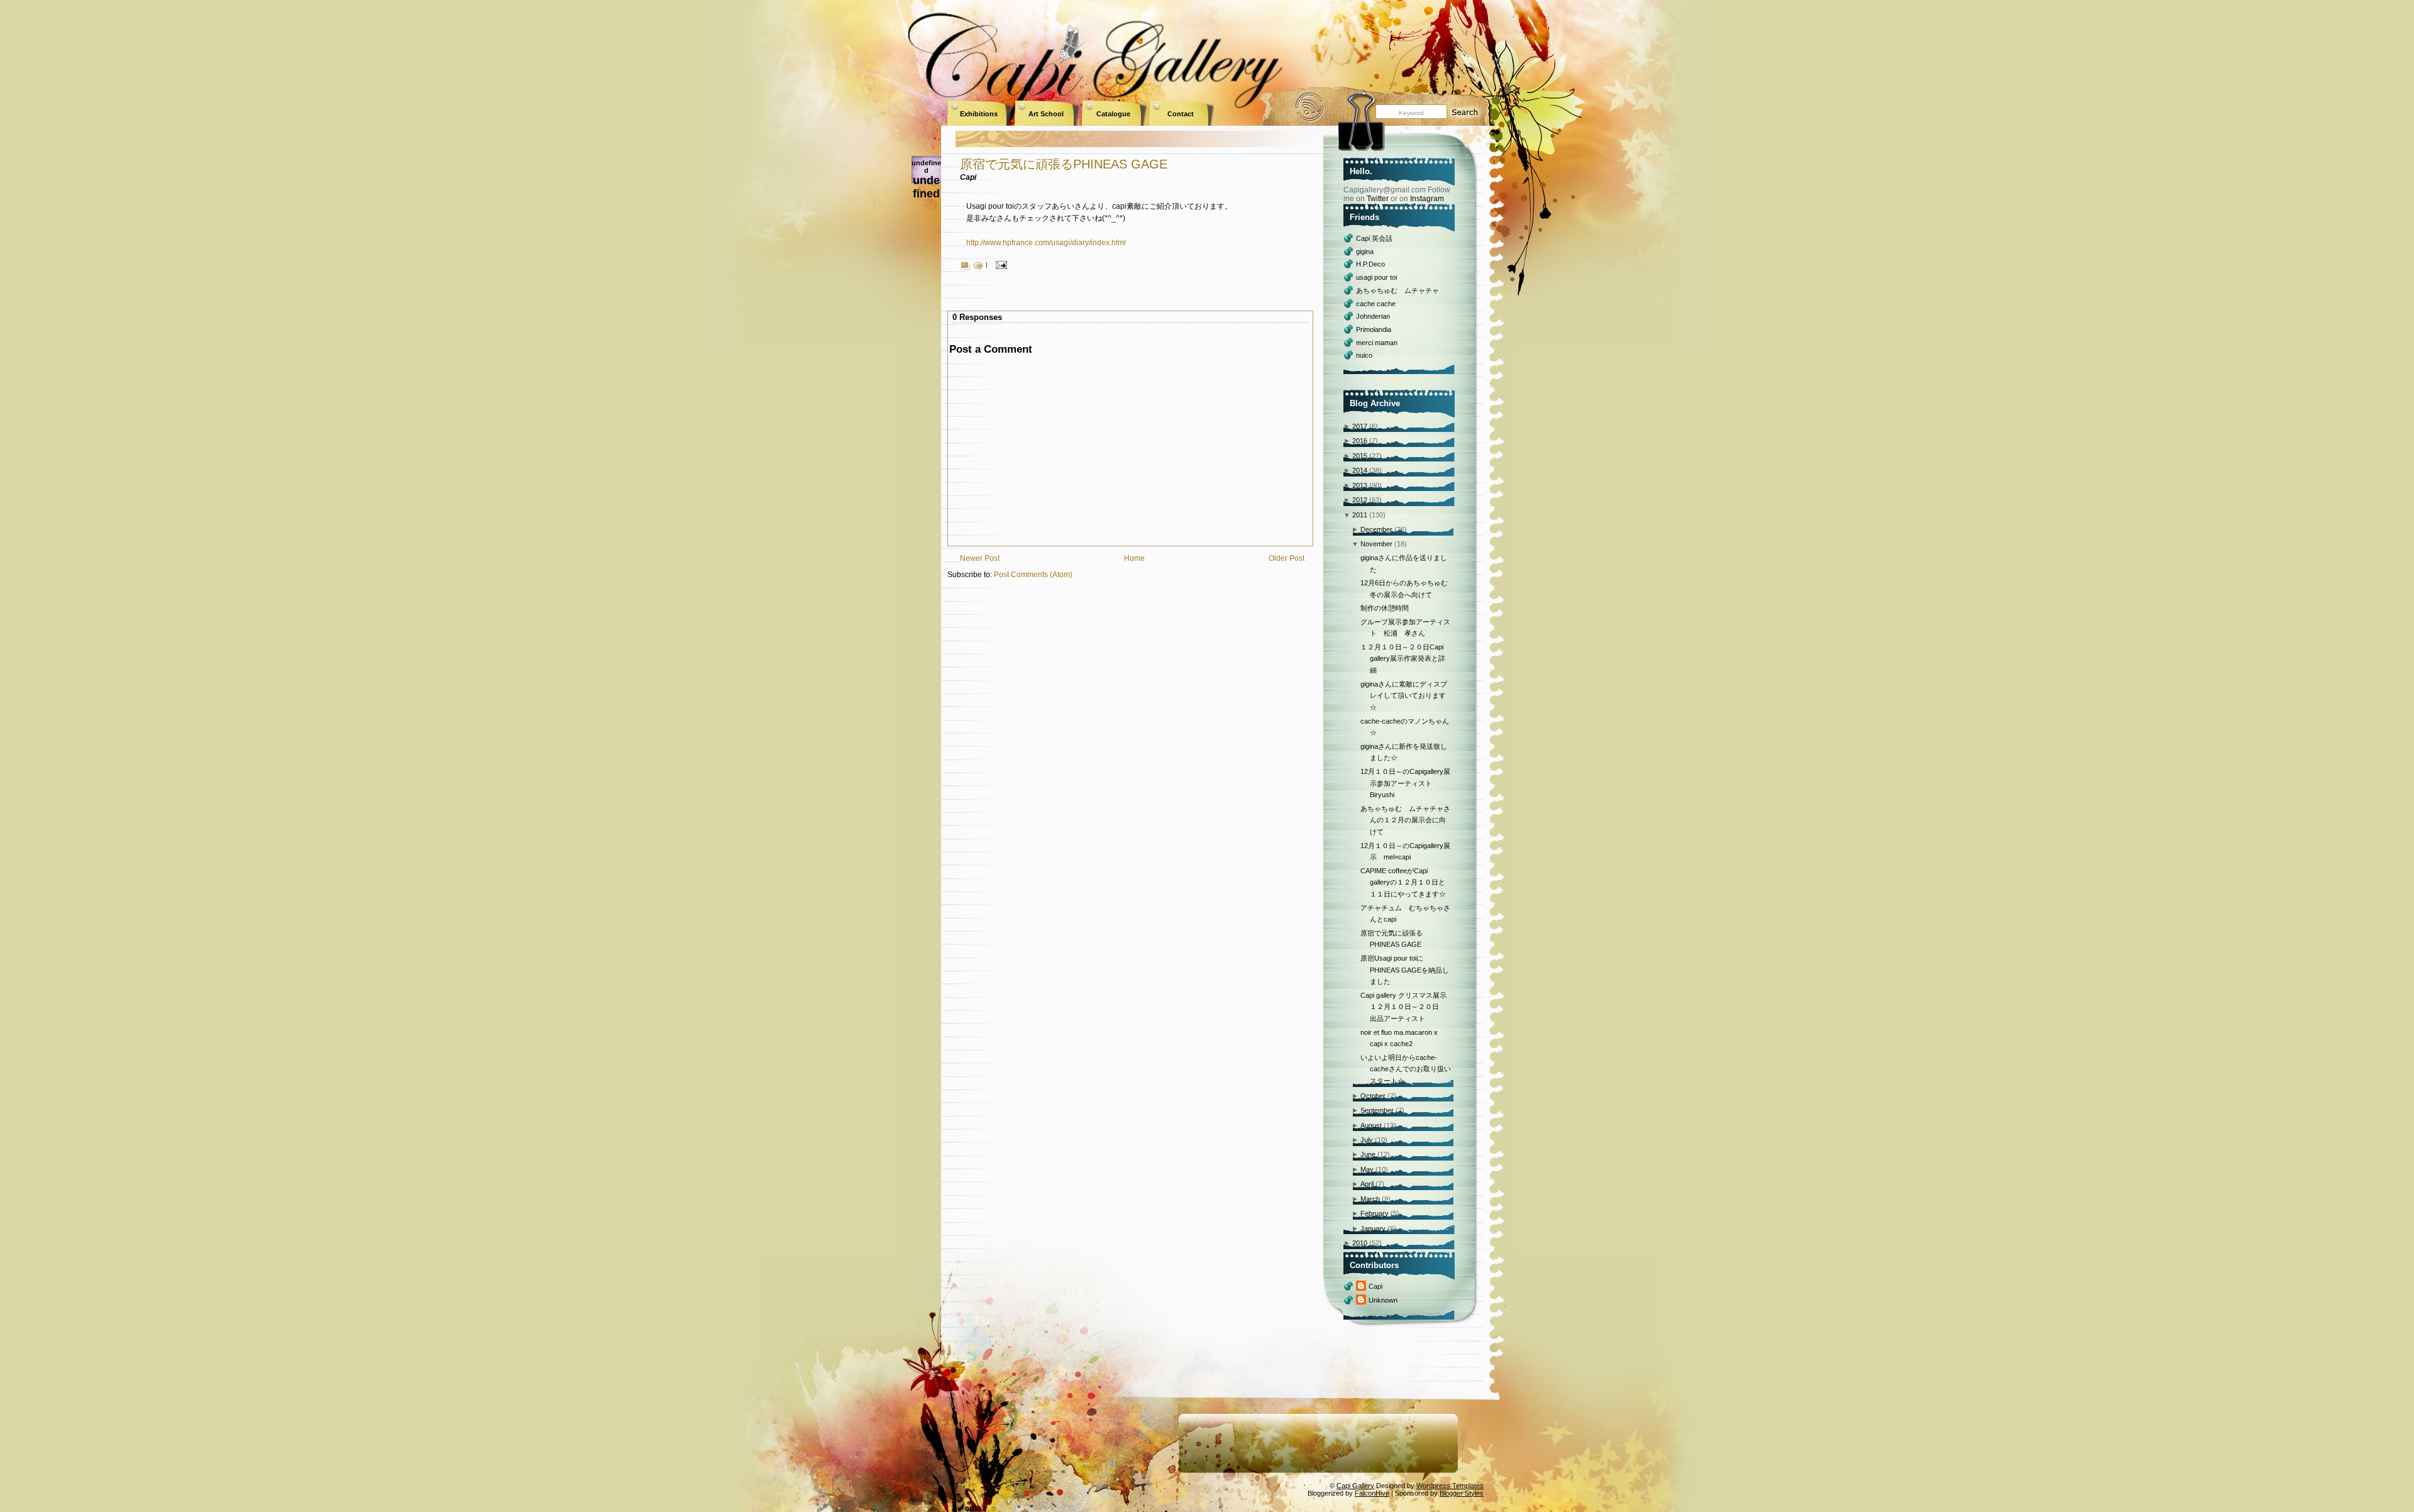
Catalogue (1113, 114)
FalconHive (1372, 1493)
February (1375, 1213)
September (1377, 1110)
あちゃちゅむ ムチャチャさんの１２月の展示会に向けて (1405, 820)
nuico (1364, 355)
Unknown (1383, 1300)
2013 (1360, 485)
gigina (1365, 251)
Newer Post (980, 558)
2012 (1360, 500)
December (1376, 529)
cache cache (1376, 304)
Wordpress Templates (1450, 1486)
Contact (1181, 114)
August (1371, 1125)
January (1373, 1228)
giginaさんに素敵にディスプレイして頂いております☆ (1404, 696)
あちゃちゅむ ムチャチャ (1397, 290)
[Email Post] (1000, 264)
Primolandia (1374, 329)
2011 (1360, 515)
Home (1134, 558)
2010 (1360, 1243)
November (1376, 544)
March (1370, 1199)
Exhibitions (979, 114)
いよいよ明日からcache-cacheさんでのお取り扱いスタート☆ (1406, 1069)
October (1373, 1096)
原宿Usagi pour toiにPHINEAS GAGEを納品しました (1405, 970)
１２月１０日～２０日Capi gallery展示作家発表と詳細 (1403, 659)
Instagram (1427, 199)
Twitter (1378, 199)
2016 (1360, 441)
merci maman (1377, 343)
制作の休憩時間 (1385, 608)
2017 (1360, 426)
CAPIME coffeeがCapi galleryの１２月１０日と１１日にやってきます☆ (1403, 882)
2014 (1360, 470)
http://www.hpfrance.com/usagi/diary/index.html (1046, 243)
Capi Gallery (1355, 1486)
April (1367, 1184)
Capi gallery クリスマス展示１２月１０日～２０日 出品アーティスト (1403, 1007)
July (1367, 1140)
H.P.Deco (1370, 264)
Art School (1046, 114)
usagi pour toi (1376, 277)
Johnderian (1373, 316)
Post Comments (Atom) (1033, 575)
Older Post (1287, 558)
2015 (1360, 456)
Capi (1375, 1286)
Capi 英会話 (1374, 238)
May (1367, 1169)
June (1368, 1154)
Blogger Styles (1462, 1493)
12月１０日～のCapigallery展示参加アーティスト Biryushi (1405, 783)
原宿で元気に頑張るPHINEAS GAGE (1064, 164)
